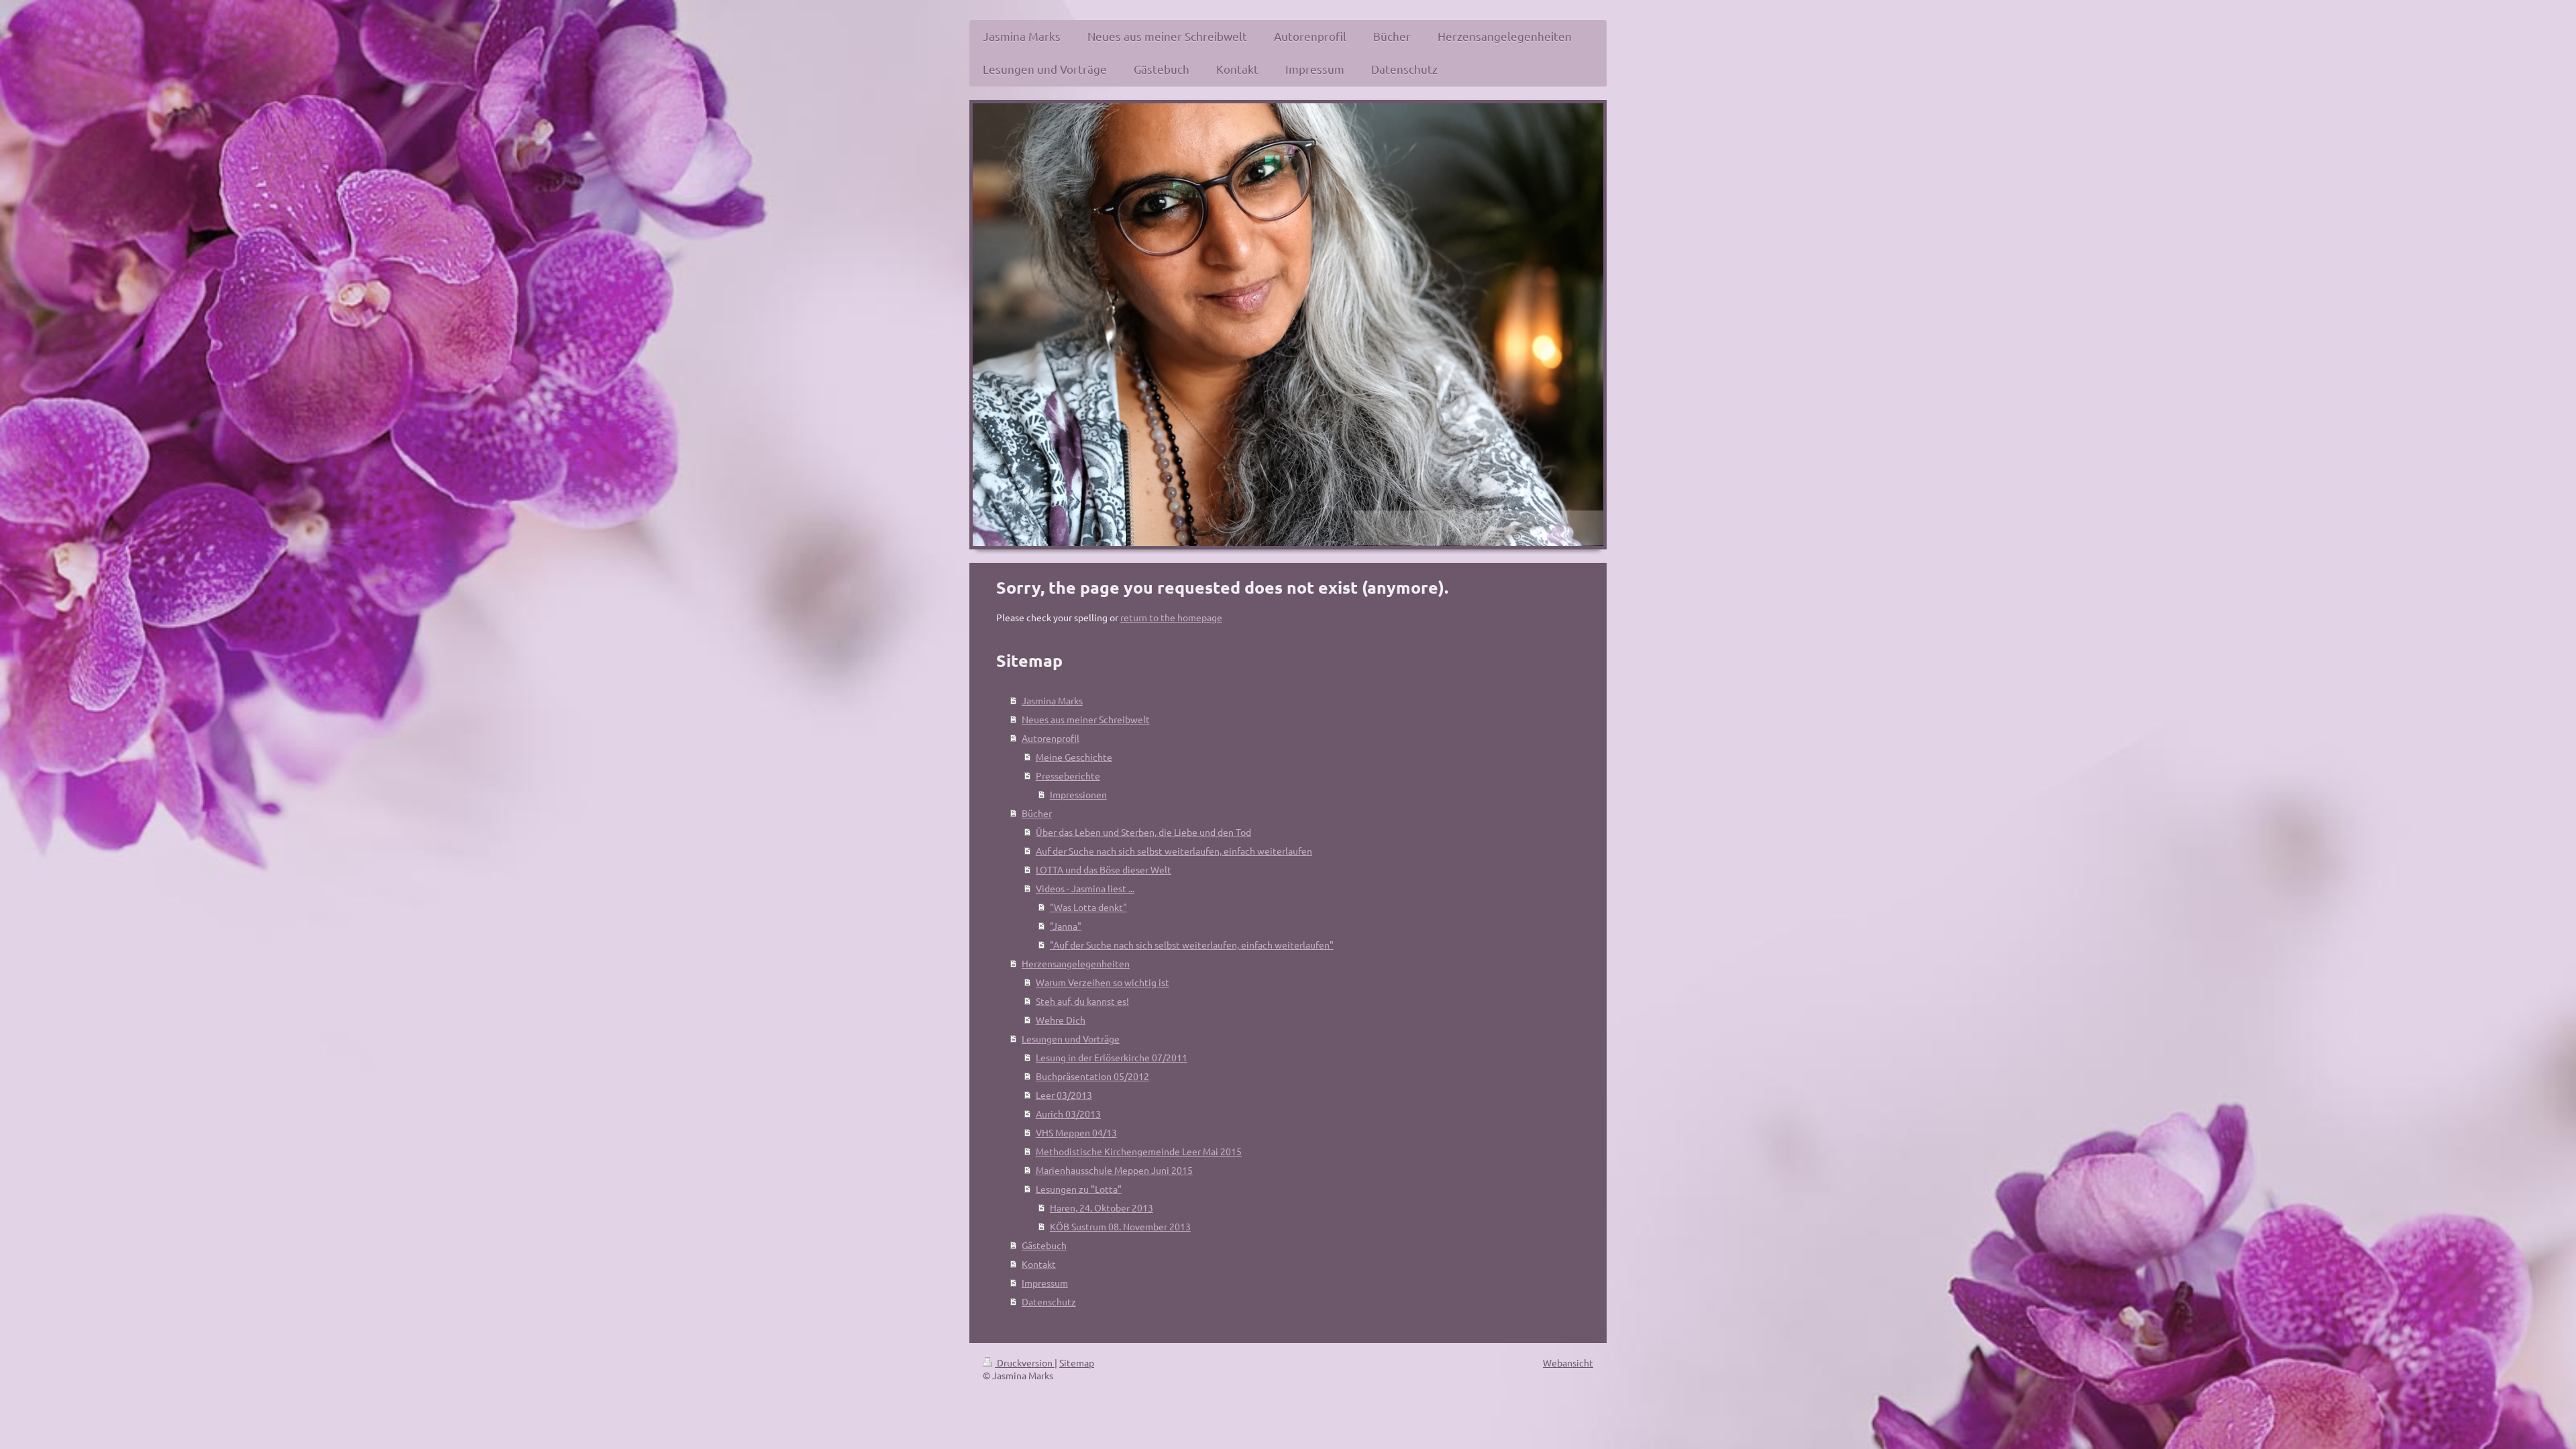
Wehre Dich (1061, 1020)
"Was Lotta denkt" (1088, 907)
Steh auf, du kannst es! (1082, 1001)
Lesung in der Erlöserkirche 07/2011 (1112, 1057)
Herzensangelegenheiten (1076, 963)
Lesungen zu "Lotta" (1079, 1189)
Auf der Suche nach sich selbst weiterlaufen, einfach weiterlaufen (1174, 851)
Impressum (1045, 1283)
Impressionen (1078, 794)
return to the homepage (1171, 617)
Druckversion (1025, 1362)
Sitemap (1077, 1362)
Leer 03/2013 (1064, 1095)
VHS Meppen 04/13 (1076, 1132)
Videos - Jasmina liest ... (1085, 888)
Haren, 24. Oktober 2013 (1102, 1207)
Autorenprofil (1051, 738)
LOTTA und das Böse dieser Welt (1104, 869)
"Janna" (1066, 926)
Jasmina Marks (1052, 700)
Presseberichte (1068, 775)
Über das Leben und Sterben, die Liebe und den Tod (1143, 832)
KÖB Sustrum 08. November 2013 (1120, 1226)
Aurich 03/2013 (1068, 1114)
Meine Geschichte (1074, 757)
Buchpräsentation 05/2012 (1092, 1076)
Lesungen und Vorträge (1071, 1038)
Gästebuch (1044, 1245)
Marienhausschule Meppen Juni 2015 (1114, 1170)
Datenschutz (1049, 1301)
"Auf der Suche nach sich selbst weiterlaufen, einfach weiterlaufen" (1192, 945)
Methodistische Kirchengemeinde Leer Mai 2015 (1139, 1151)
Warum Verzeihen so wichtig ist (1103, 982)
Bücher (1037, 813)
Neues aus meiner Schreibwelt (1086, 719)
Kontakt (1039, 1264)
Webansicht (1568, 1362)
